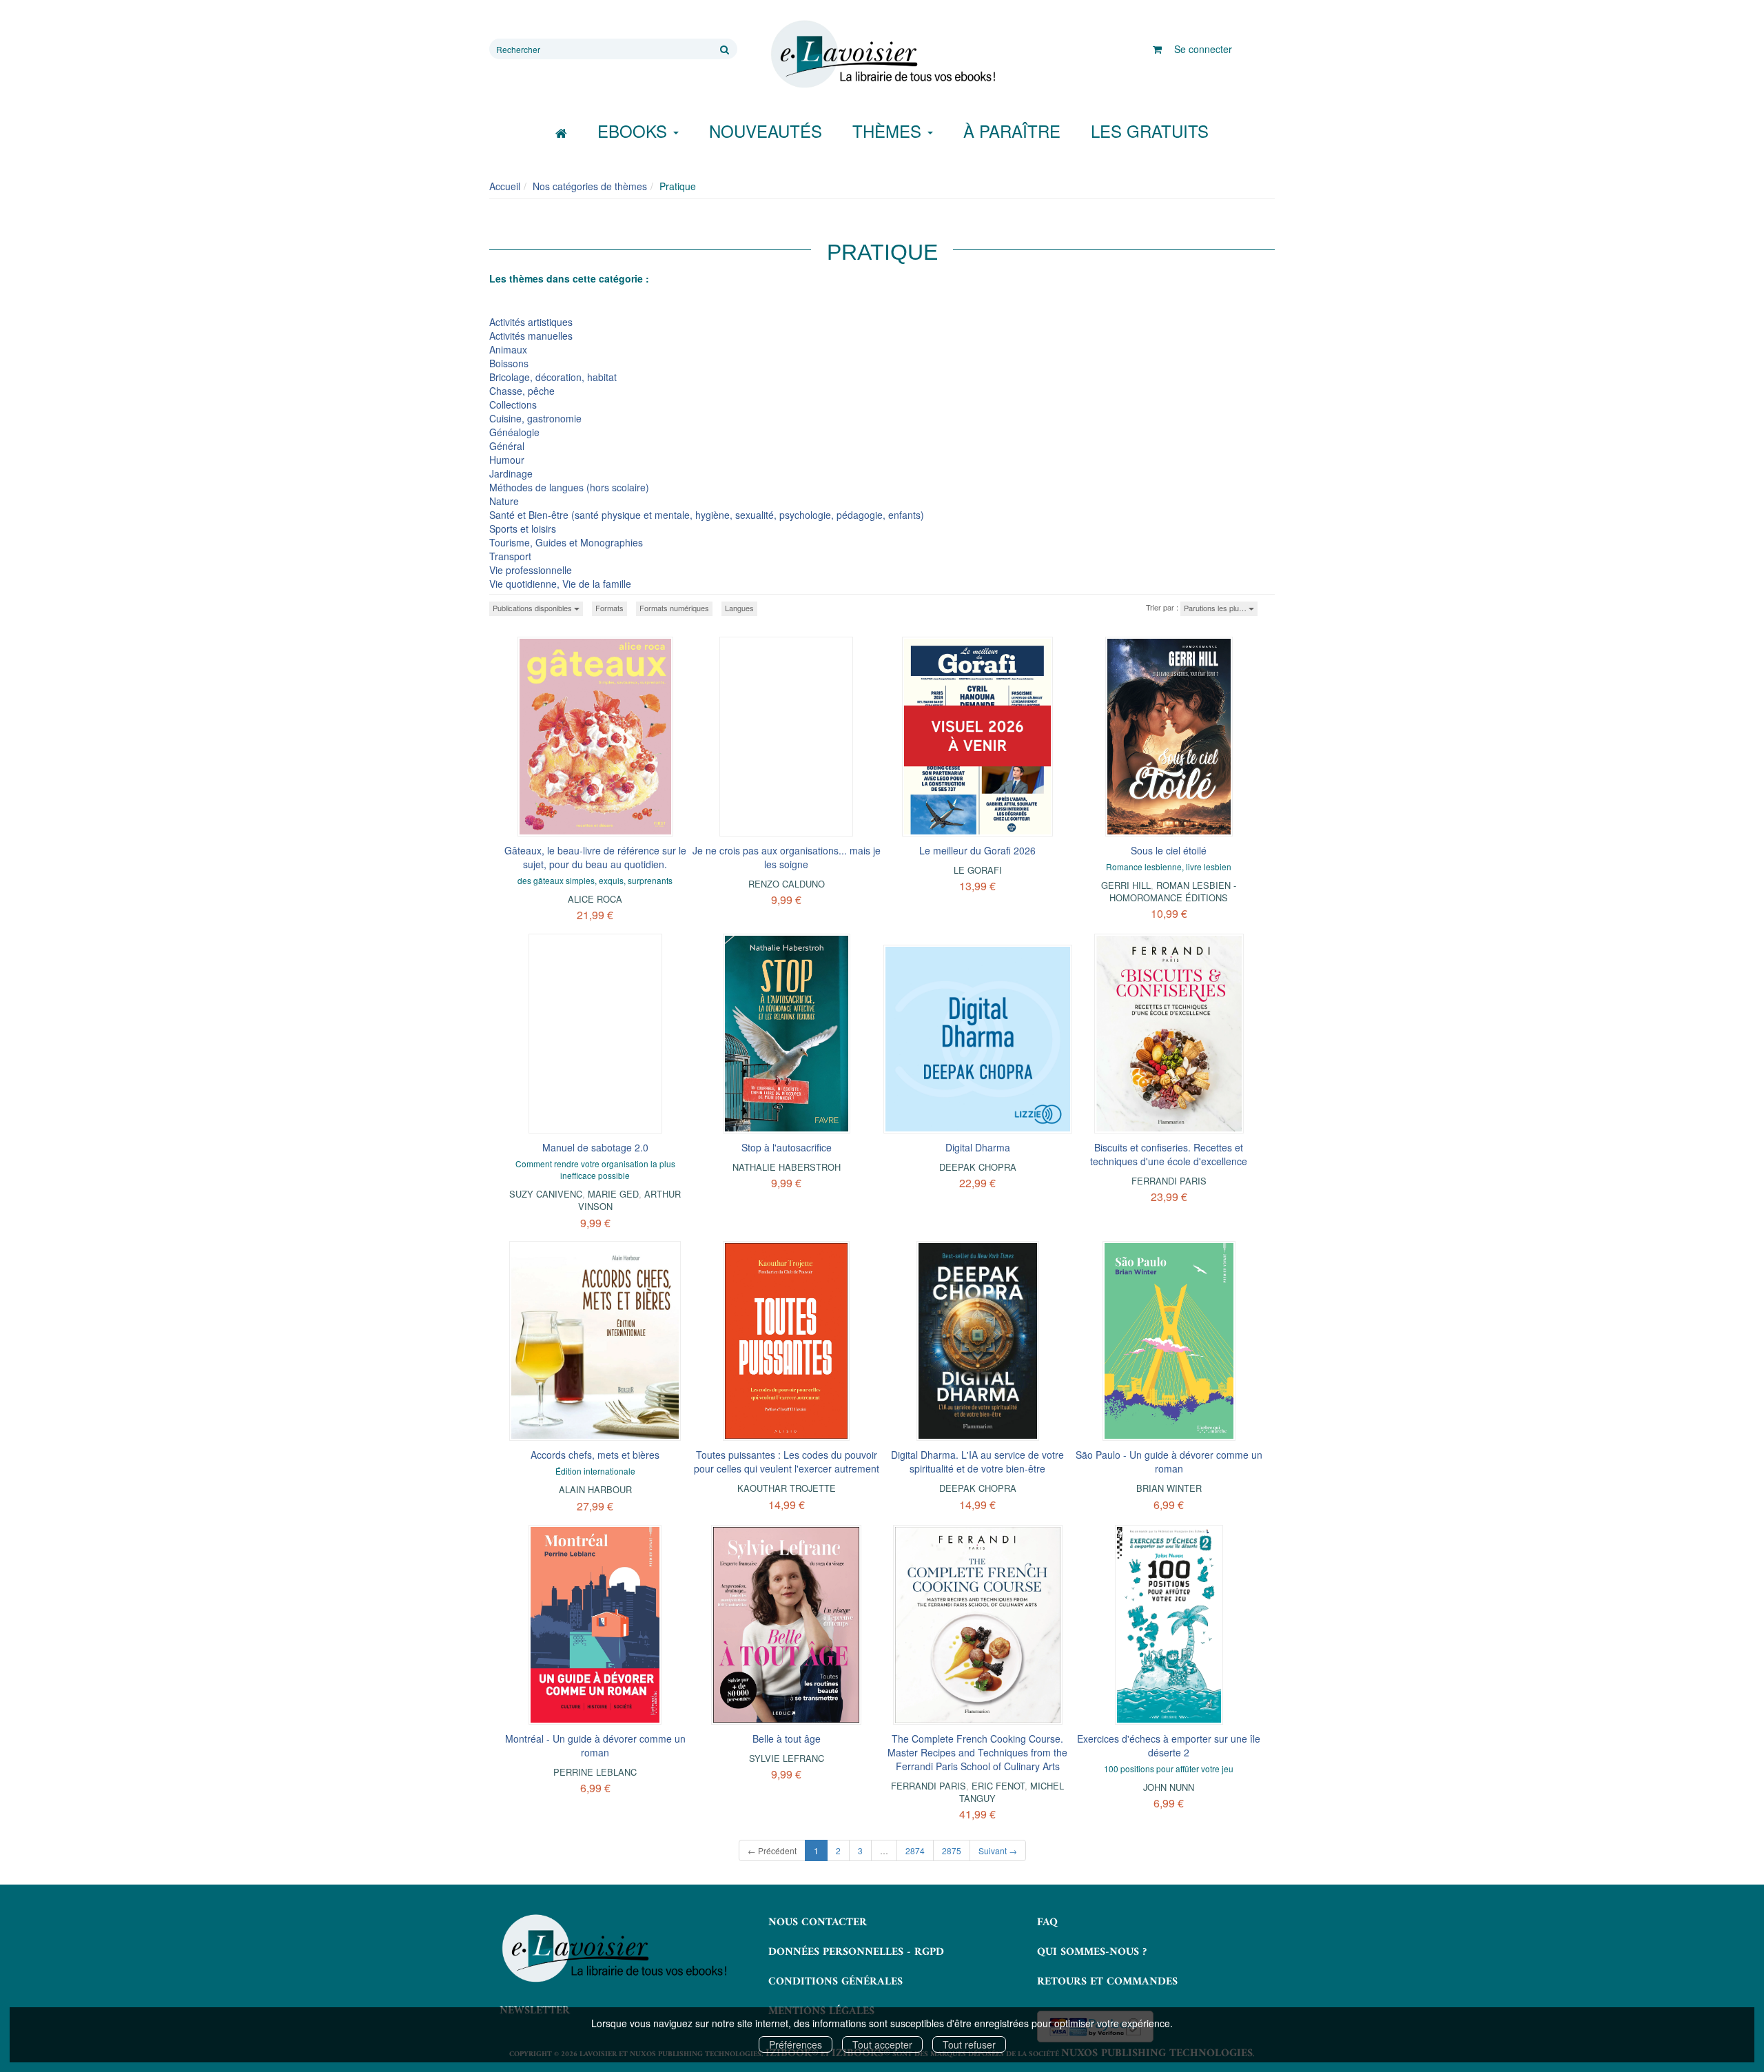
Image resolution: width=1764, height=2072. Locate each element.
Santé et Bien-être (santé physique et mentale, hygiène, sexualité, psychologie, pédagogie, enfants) (707, 515)
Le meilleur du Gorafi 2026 (977, 850)
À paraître (1012, 131)
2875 (952, 1850)
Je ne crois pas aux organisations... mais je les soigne (787, 857)
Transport (510, 556)
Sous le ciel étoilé (1169, 850)
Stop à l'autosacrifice (787, 1147)
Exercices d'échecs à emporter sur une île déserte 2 (1169, 1745)
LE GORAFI (978, 870)
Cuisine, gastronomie (535, 418)
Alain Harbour (595, 1489)
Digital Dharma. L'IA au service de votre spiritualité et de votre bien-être (977, 1461)
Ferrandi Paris (1169, 1181)
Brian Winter (1169, 1488)
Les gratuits (1150, 131)
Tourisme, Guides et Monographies (566, 542)
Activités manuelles (531, 336)
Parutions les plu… (1216, 608)
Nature (504, 501)
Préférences (796, 2044)
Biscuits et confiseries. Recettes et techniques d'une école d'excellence (1169, 1154)
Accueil (505, 186)
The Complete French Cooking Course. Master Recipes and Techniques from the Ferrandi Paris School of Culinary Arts (977, 1752)
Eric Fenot (998, 1786)
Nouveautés (766, 131)
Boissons (509, 363)
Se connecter (1203, 49)
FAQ (1047, 1922)
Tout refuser (969, 2044)
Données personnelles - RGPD (856, 1952)
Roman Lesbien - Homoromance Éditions (1173, 891)
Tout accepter (882, 2044)
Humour (507, 460)
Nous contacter (818, 1922)
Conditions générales (835, 1982)
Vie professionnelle (531, 570)
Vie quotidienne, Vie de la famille (560, 584)
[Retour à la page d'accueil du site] (882, 54)
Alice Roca (595, 899)
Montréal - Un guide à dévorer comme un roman (595, 1745)
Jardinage (511, 473)
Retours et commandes (1107, 1982)
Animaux (508, 349)
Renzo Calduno (787, 884)
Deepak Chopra (978, 1167)
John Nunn (1169, 1787)
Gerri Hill (1126, 885)
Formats (609, 608)
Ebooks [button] (635, 131)
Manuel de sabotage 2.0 (595, 1147)
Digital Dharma (978, 1147)
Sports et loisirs (523, 529)
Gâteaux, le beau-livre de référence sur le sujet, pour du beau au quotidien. (595, 857)
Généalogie (514, 432)
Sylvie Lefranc (787, 1758)
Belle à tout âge (787, 1738)
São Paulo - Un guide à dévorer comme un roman (1169, 1461)
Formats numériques (674, 608)
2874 (915, 1850)
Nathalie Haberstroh (787, 1167)
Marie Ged (613, 1194)
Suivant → (998, 1850)
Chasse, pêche (522, 391)
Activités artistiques (531, 322)
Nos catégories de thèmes (590, 186)
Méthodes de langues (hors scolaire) (569, 487)
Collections (513, 404)
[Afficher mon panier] (1157, 49)
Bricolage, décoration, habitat (553, 377)
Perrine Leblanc (595, 1772)
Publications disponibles (533, 608)
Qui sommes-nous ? (1092, 1952)
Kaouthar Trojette (787, 1488)
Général (507, 446)
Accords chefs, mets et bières (595, 1455)
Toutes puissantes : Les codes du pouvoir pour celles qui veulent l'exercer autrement (787, 1461)
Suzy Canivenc (546, 1194)
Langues (739, 608)
